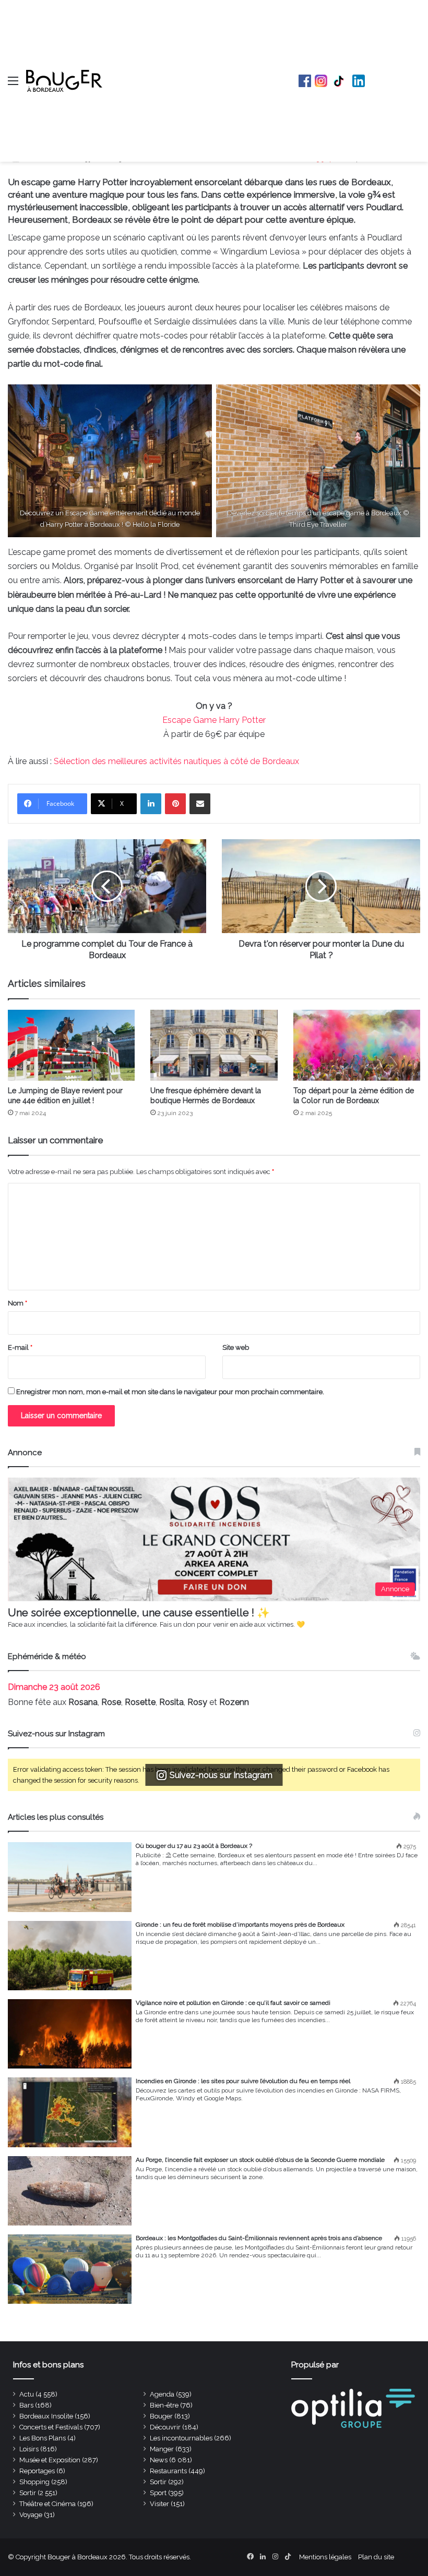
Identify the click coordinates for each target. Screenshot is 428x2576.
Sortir (158, 2482)
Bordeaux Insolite (46, 2416)
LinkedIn (359, 81)
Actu (27, 2394)
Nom (17, 1303)
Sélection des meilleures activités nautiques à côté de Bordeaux (176, 761)
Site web (236, 1347)
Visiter (159, 2504)
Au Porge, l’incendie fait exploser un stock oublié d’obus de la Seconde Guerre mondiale (260, 2160)
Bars (26, 2405)
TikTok (340, 81)
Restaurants (168, 2471)
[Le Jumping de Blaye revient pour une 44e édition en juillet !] (71, 1045)
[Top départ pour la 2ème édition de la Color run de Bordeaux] (357, 1045)
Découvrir (165, 2427)
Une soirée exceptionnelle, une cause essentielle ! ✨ (139, 1613)
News (159, 2460)
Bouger (161, 2416)
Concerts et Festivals (51, 2427)
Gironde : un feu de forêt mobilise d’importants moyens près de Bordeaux (240, 1925)
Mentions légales (325, 2557)
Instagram (321, 81)
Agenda (162, 2394)
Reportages (37, 2471)
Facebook (305, 81)
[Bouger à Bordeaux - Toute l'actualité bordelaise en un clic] (64, 81)
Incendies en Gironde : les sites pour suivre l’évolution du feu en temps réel (243, 2081)
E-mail (20, 1347)
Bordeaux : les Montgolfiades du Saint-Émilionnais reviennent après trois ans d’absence (259, 2238)
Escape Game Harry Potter (214, 720)
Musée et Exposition (50, 2460)
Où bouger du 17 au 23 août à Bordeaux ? (194, 1846)
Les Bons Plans (43, 2438)
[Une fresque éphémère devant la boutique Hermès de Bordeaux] (214, 1045)
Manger (162, 2449)
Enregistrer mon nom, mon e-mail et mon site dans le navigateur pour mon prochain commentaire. (170, 1392)
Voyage (31, 2515)
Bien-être (164, 2405)
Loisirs (29, 2449)
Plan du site (376, 2557)
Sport (158, 2493)
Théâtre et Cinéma (47, 2504)
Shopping (34, 2482)
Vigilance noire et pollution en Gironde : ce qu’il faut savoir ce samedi (233, 2003)
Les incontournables (181, 2438)
